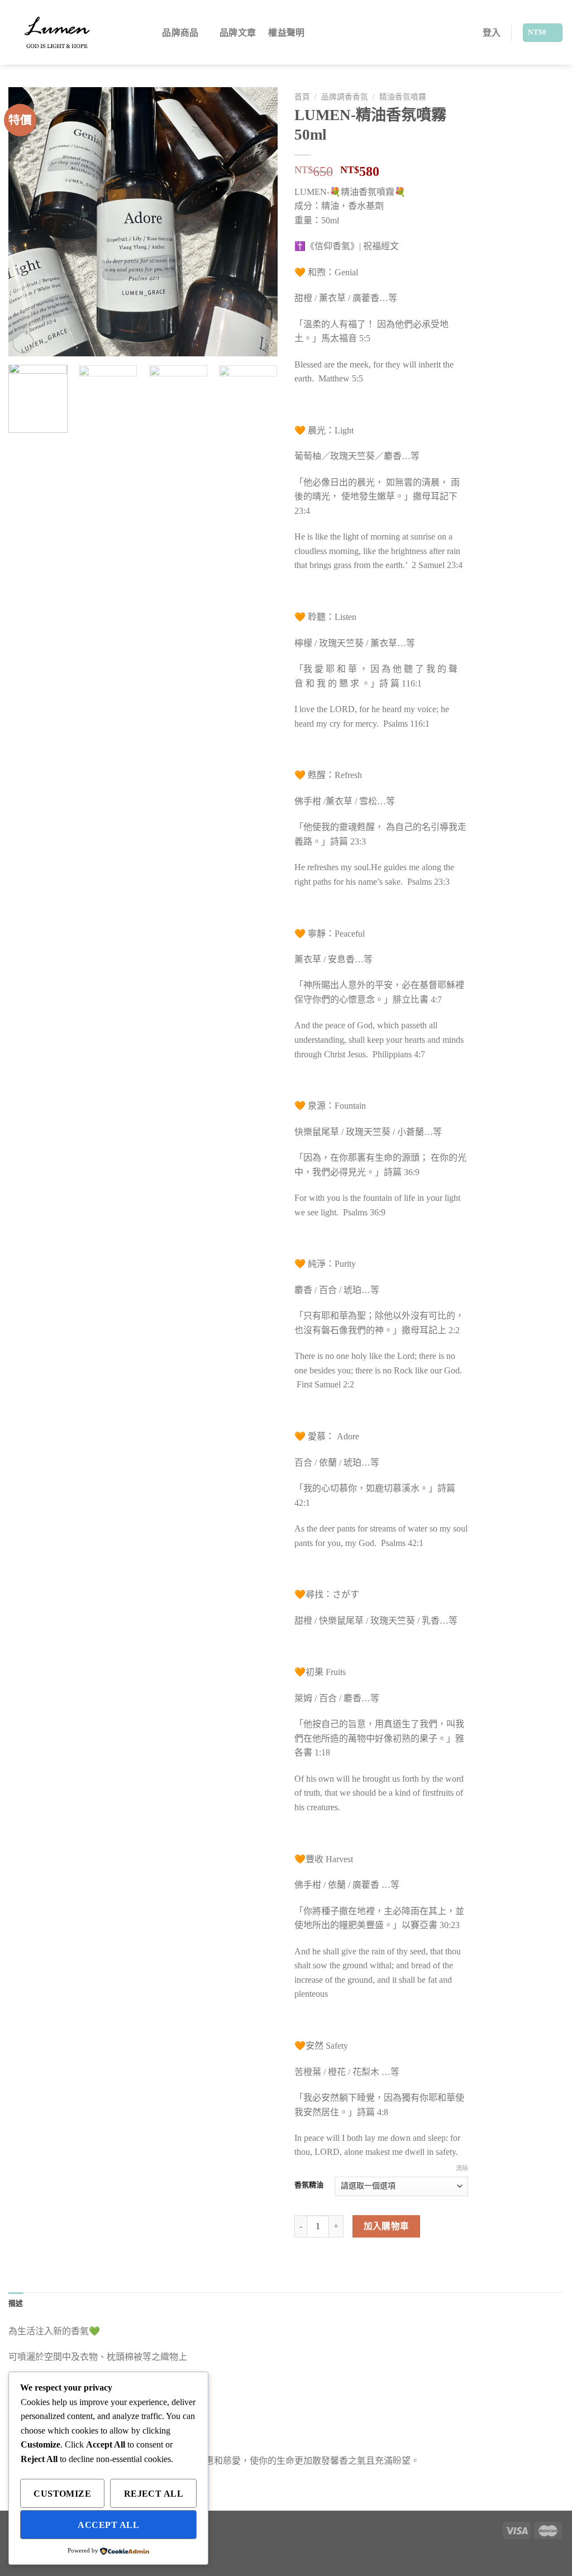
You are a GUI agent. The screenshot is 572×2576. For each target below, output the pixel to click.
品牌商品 (180, 33)
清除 (462, 2168)
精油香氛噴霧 (403, 97)
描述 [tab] (16, 2303)
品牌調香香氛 (345, 97)
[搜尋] (144, 33)
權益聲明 (286, 33)
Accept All (108, 2525)
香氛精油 (309, 2185)
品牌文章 (238, 33)
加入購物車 (387, 2226)
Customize (62, 2494)
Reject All (154, 2494)
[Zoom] (23, 343)
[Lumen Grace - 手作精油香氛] (65, 32)
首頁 (302, 97)
